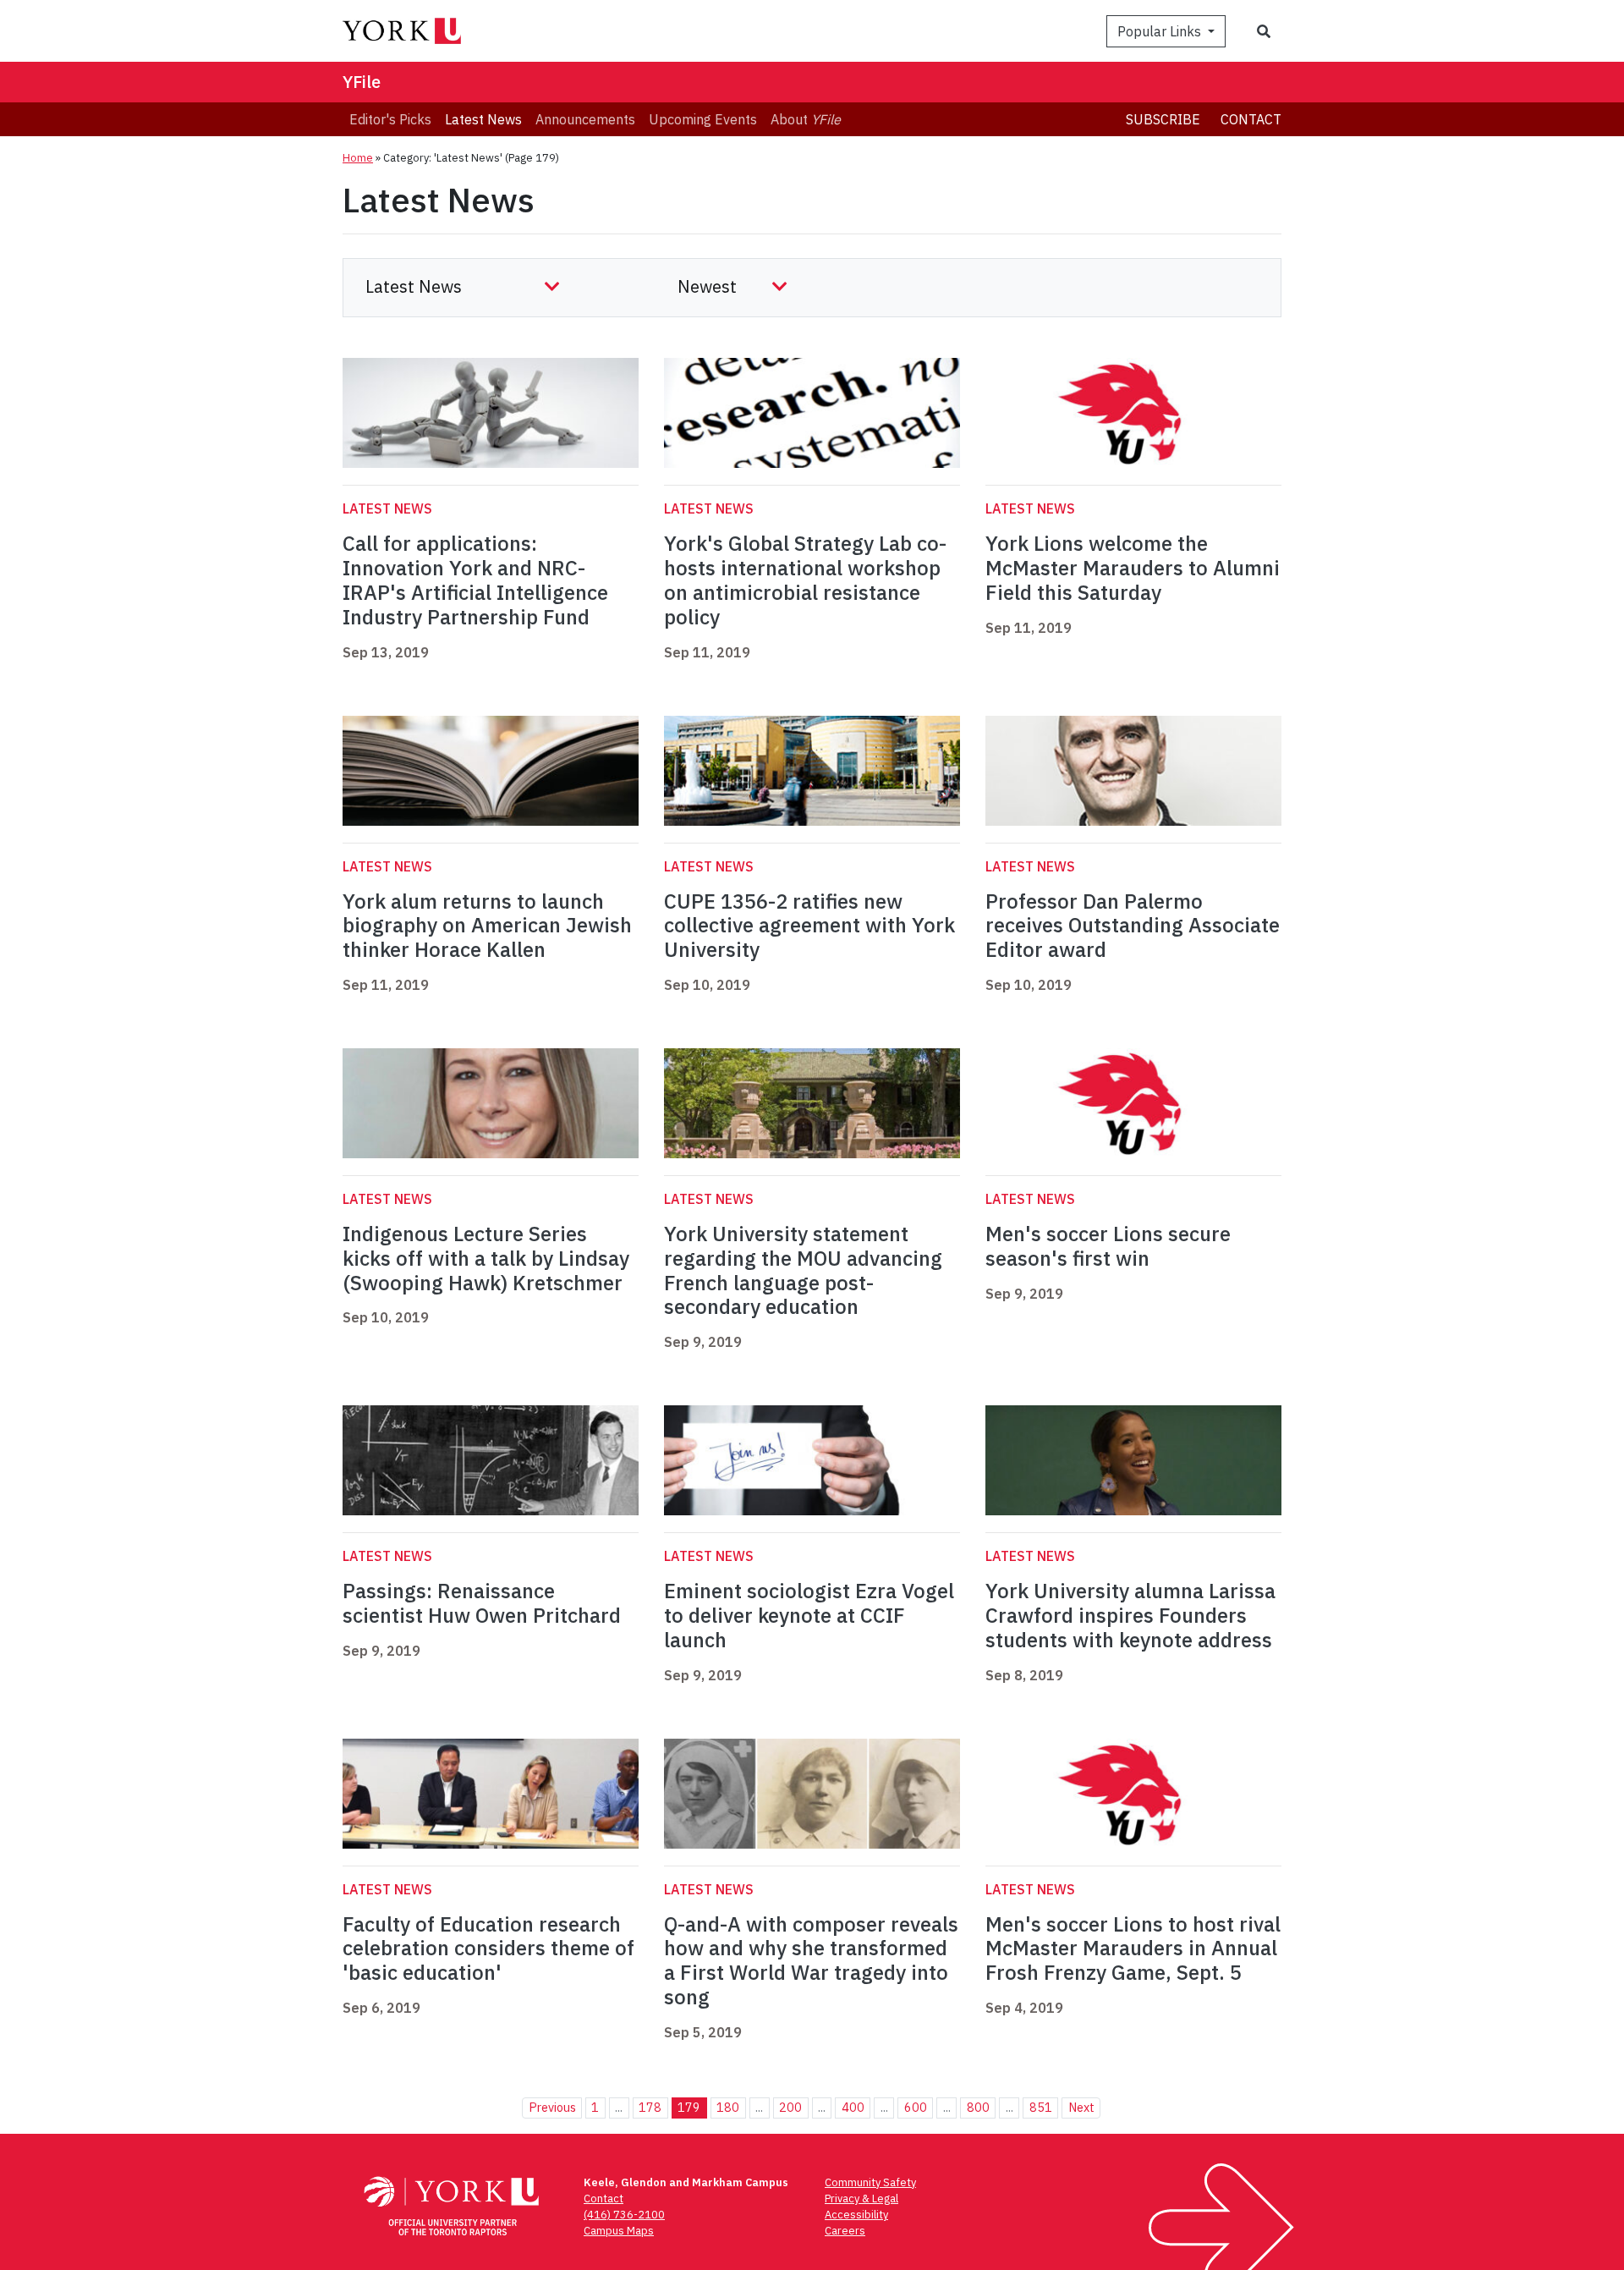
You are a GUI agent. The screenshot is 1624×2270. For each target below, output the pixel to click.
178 (650, 2107)
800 (978, 2107)
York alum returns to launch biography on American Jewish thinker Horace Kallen (487, 926)
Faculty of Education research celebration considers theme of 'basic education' (488, 1948)
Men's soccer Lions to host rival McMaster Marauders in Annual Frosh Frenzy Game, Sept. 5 (1133, 1948)
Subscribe (1163, 119)
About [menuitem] (806, 119)
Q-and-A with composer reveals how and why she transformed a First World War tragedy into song (811, 1960)
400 (853, 2107)
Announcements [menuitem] (585, 119)
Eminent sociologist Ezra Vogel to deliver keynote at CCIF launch (809, 1615)
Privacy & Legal (861, 2199)
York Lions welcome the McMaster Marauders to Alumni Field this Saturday (1133, 568)
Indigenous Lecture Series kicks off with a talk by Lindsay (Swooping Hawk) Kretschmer (486, 1258)
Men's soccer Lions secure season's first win (1108, 1246)
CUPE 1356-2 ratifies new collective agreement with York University (809, 926)
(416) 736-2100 (624, 2215)
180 (728, 2107)
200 (790, 2107)
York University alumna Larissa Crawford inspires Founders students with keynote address (1130, 1615)
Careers (845, 2231)
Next (1081, 2107)
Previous (552, 2107)
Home (358, 158)
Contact (1251, 119)
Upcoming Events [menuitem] (703, 119)
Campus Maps (619, 2231)
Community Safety (870, 2182)
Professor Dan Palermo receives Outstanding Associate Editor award (1133, 926)
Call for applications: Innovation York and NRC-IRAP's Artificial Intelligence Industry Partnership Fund (475, 580)
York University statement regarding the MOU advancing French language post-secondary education (803, 1270)
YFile (362, 82)
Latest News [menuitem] (483, 119)
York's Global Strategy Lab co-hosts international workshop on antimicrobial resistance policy (805, 580)
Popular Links (1161, 31)
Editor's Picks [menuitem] (390, 119)
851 (1041, 2107)
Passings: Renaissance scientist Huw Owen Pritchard (482, 1603)
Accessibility (856, 2215)
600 (916, 2107)
